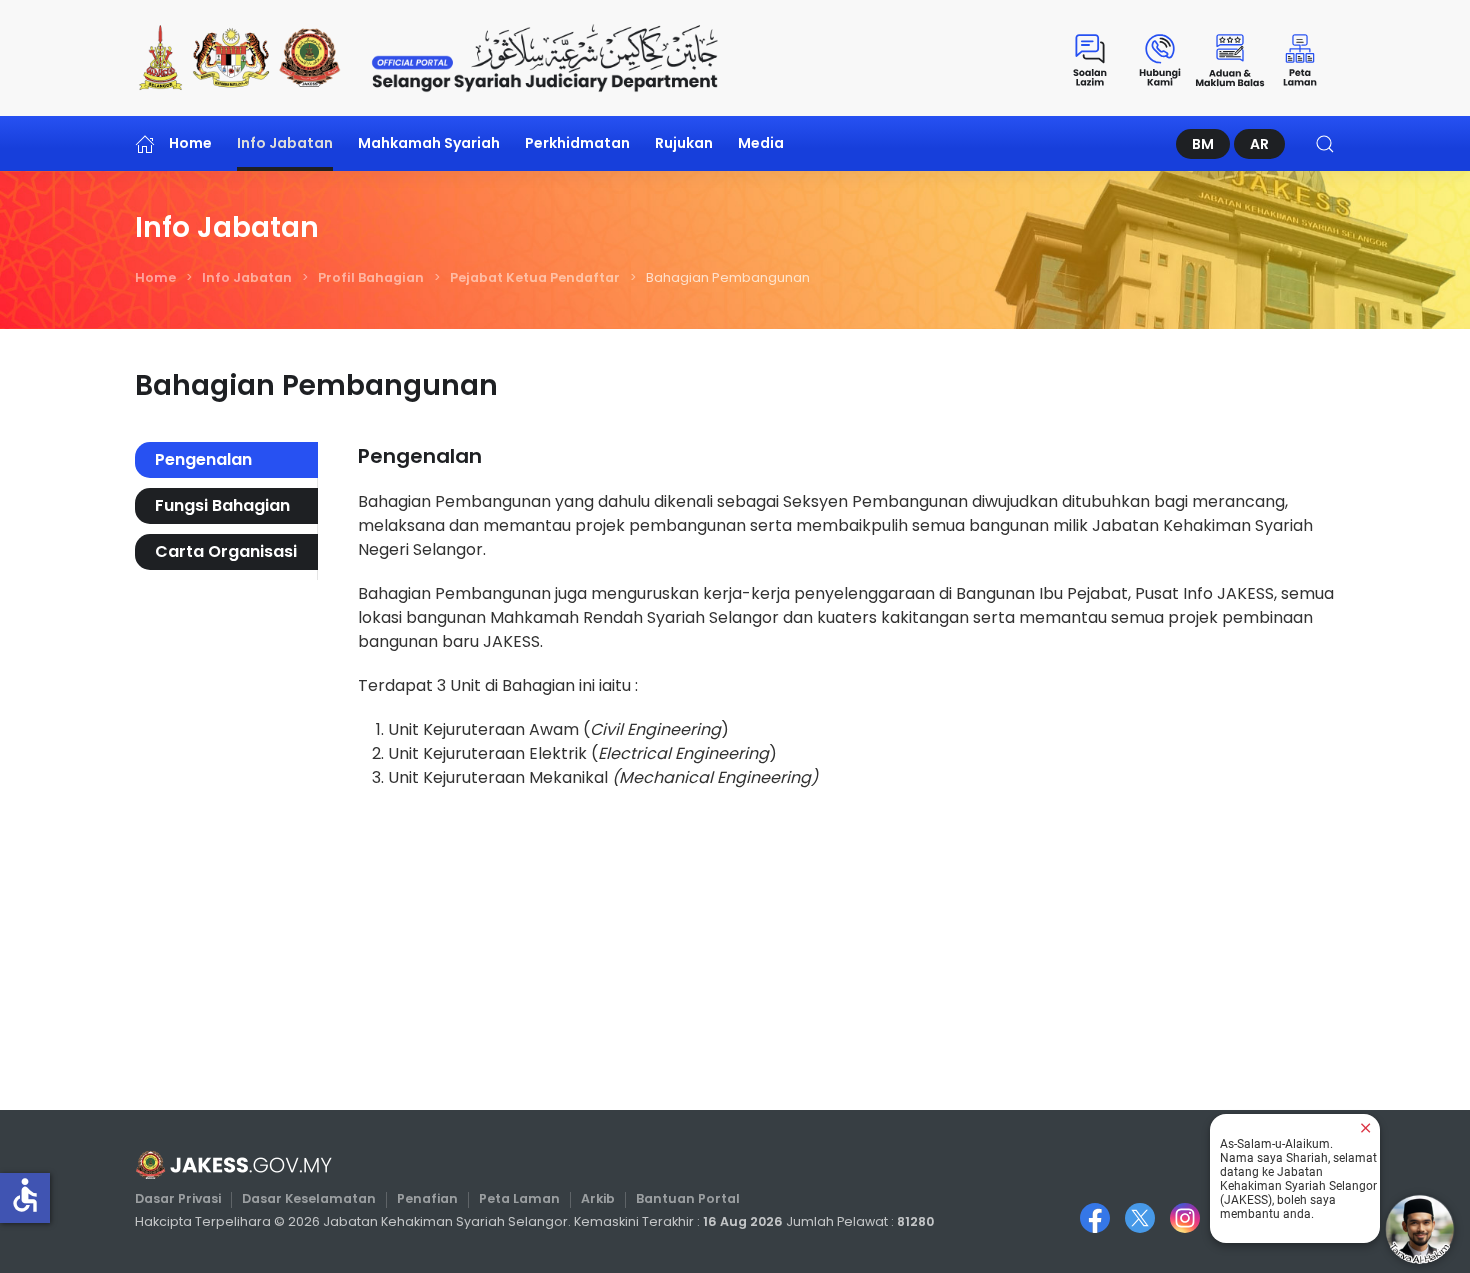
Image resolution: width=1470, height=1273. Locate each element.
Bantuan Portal (688, 1198)
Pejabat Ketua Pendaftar (535, 277)
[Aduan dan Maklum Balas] (1230, 58)
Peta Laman (519, 1198)
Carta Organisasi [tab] (226, 551)
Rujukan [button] (684, 143)
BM (1203, 144)
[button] (1325, 143)
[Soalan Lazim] (1090, 58)
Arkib (598, 1198)
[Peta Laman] (1300, 58)
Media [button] (761, 143)
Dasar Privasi (178, 1198)
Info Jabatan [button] (285, 143)
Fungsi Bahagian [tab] (222, 505)
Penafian (427, 1198)
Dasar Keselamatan (309, 1198)
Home (190, 143)
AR (1259, 144)
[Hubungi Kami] (1160, 58)
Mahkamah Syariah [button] (429, 143)
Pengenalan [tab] (203, 459)
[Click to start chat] (1420, 1229)
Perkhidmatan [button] (577, 143)
